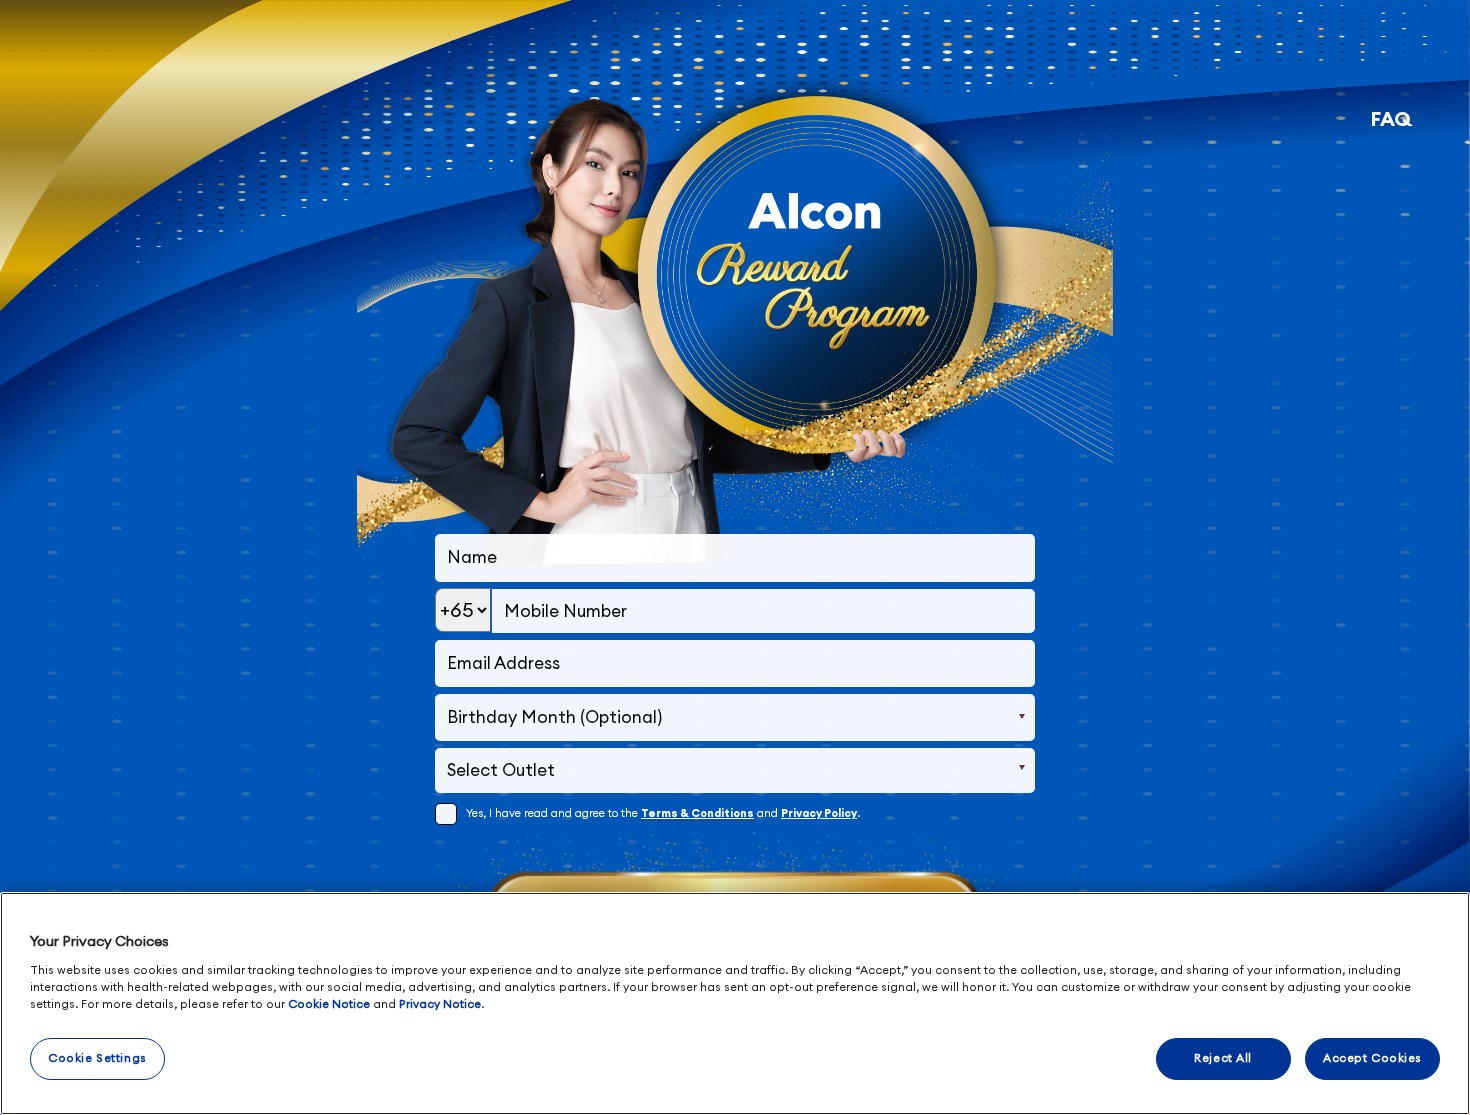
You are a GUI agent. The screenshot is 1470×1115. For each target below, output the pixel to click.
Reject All (1223, 1058)
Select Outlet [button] (501, 770)
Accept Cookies (1372, 1058)
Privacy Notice (440, 1004)
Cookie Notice (329, 1004)
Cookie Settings (97, 1058)
